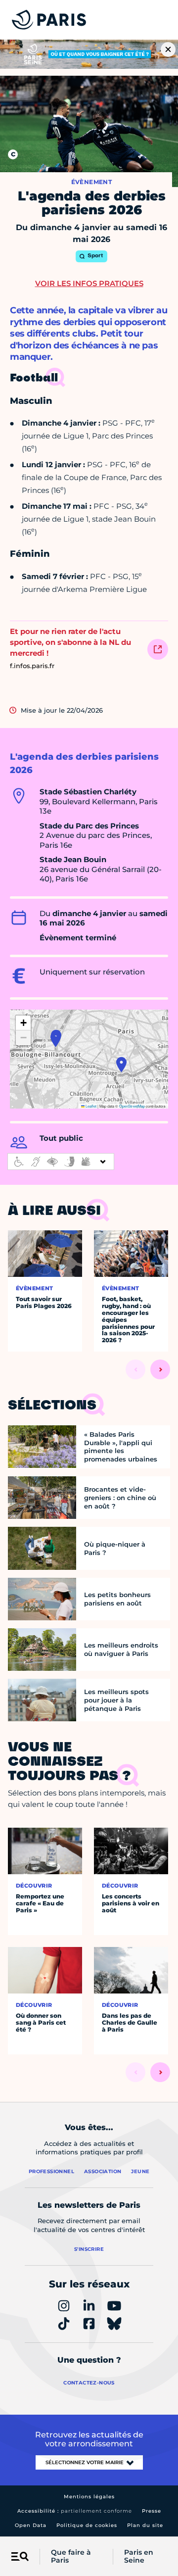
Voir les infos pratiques (89, 283)
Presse (152, 2511)
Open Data (31, 2525)
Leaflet (90, 1106)
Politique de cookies (87, 2525)
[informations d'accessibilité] (61, 1162)
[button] (56, 1039)
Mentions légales (89, 2497)
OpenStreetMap (132, 1106)
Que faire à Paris (71, 2557)
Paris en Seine (139, 2557)
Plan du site (145, 2525)
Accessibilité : (75, 2511)
